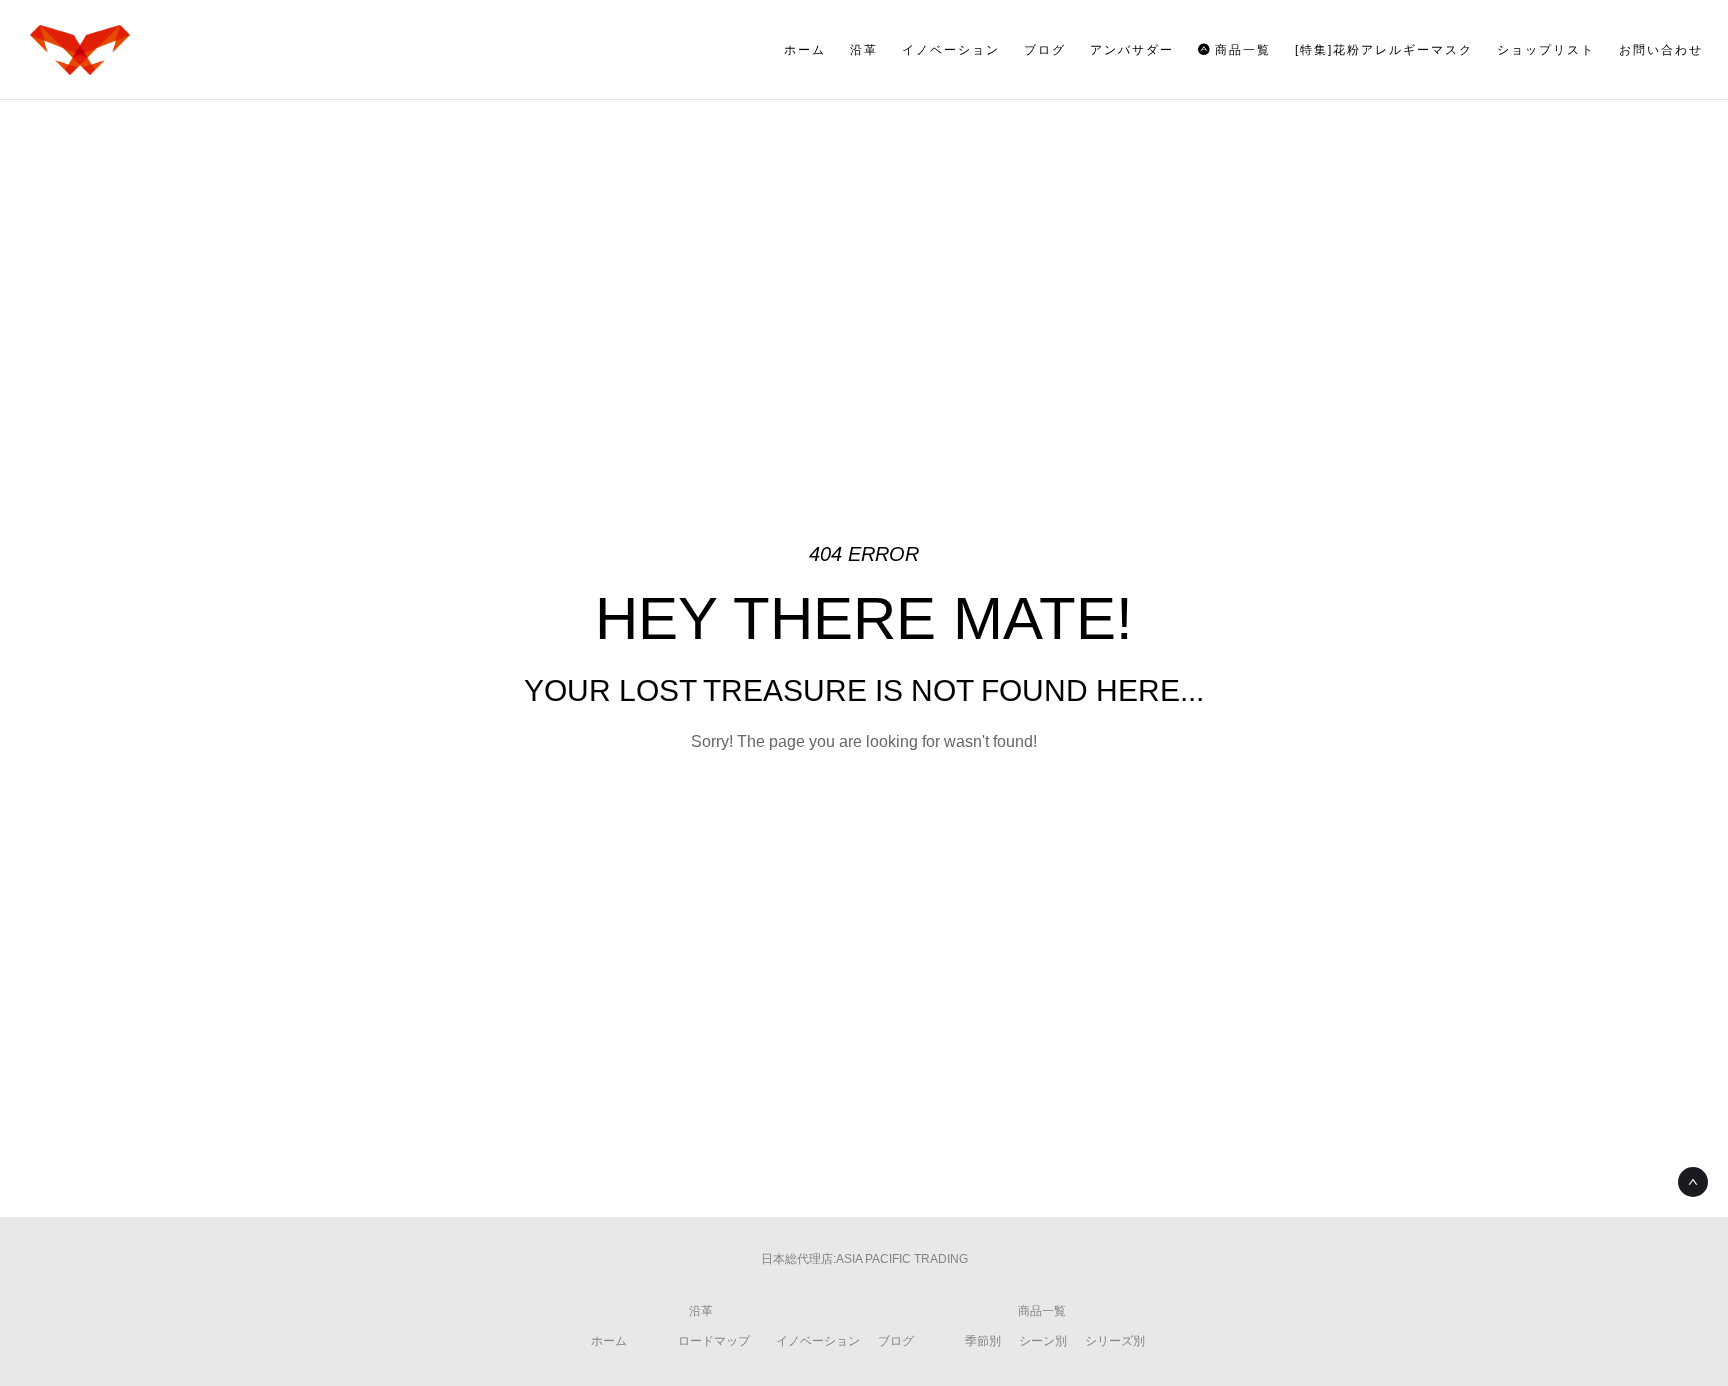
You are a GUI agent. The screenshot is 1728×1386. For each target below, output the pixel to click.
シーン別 (1043, 1341)
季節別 (983, 1341)
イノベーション (818, 1341)
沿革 (701, 1311)
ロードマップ (714, 1341)
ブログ (896, 1341)
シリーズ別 (1115, 1341)
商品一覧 (1042, 1311)
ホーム (609, 1341)
